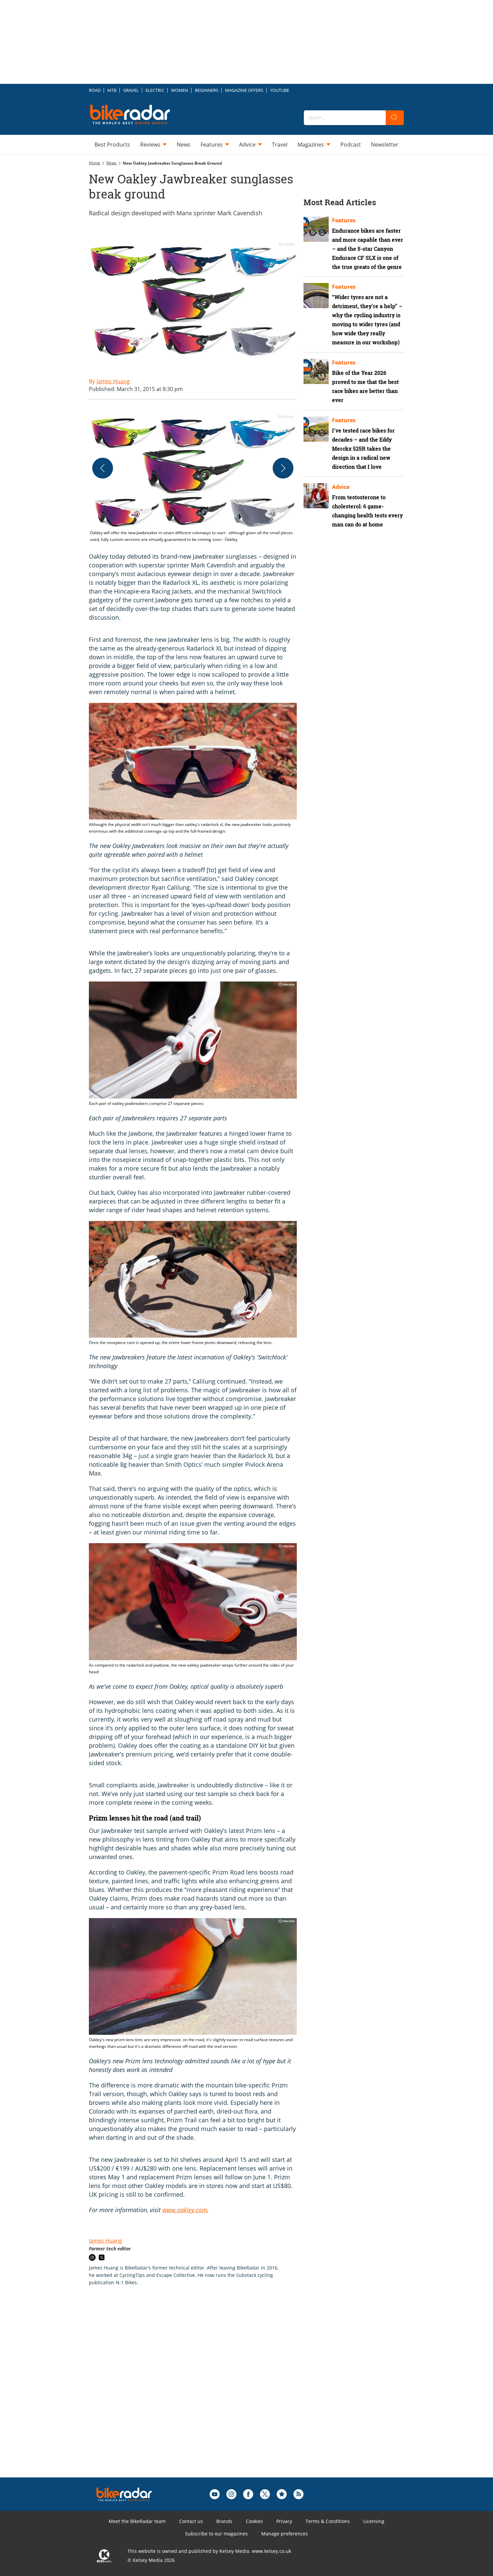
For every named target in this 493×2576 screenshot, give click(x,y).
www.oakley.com (185, 2210)
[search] (395, 118)
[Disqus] (200, 2392)
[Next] (283, 468)
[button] (193, 478)
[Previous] (103, 468)
